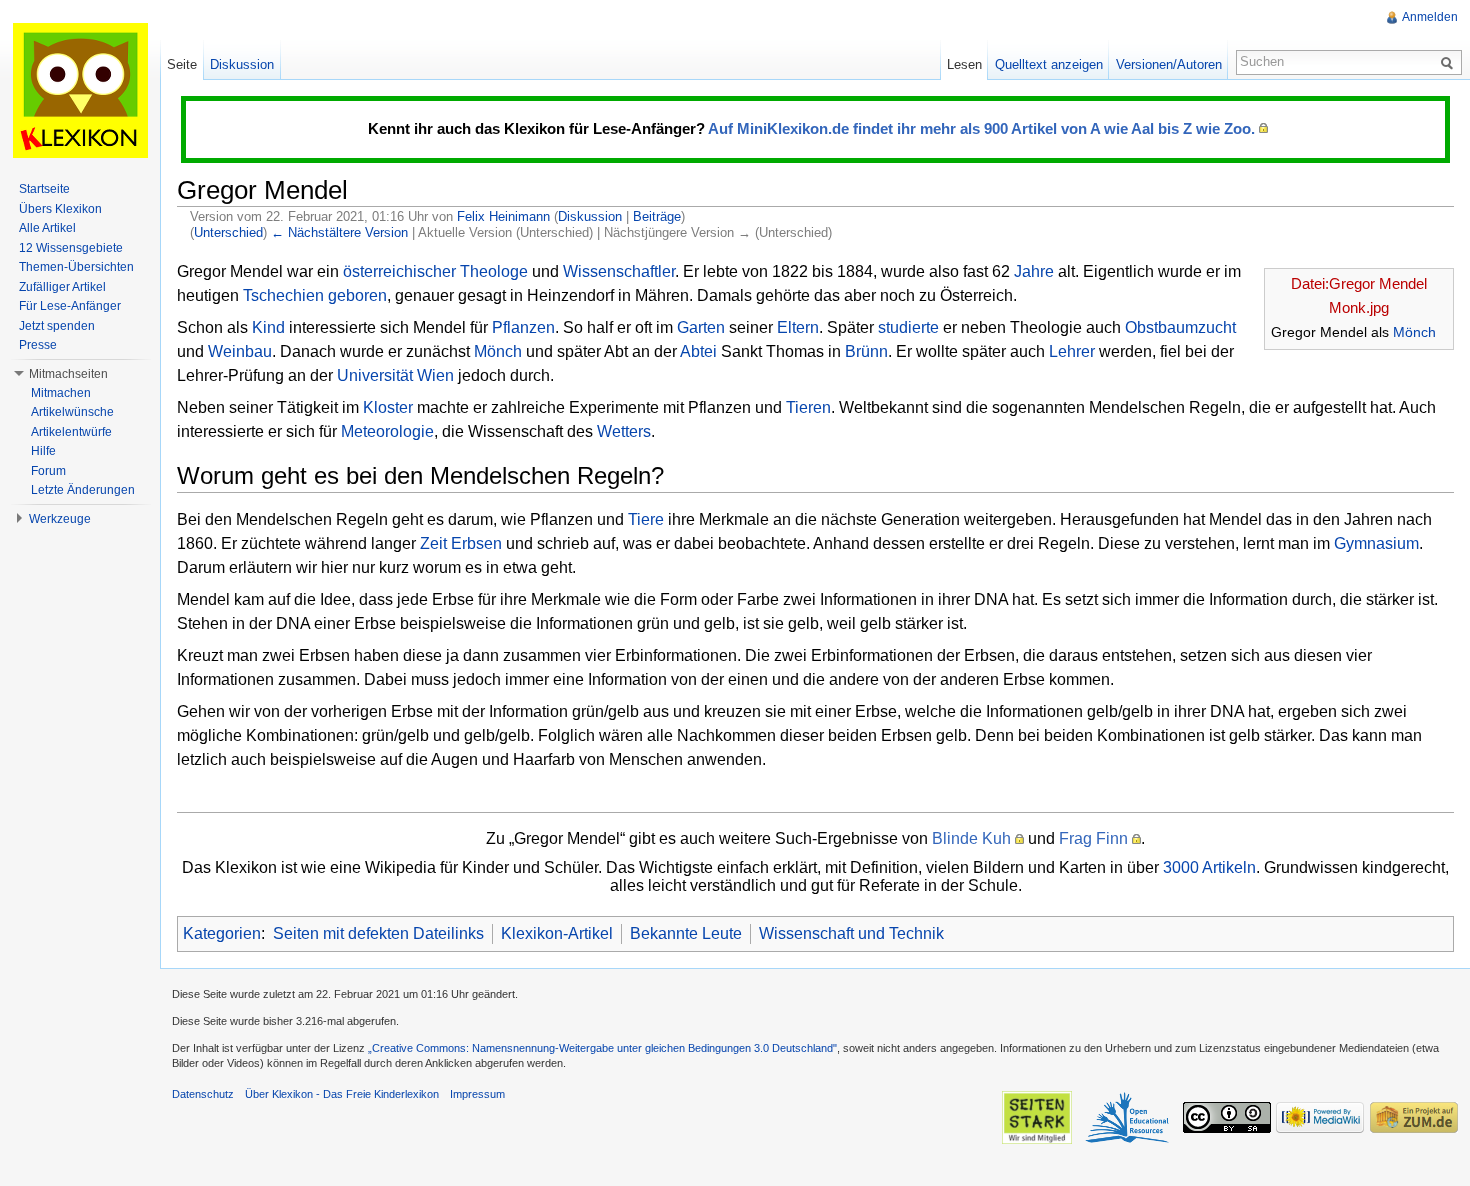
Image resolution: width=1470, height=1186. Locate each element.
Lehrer (1072, 351)
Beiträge (657, 216)
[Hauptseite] (80, 90)
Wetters (624, 431)
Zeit (433, 543)
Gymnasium (1376, 543)
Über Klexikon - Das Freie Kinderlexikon (342, 1094)
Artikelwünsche (72, 412)
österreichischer (399, 271)
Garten (701, 327)
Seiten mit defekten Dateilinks (378, 933)
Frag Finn (1093, 838)
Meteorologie (387, 431)
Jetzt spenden (57, 326)
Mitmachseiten (68, 374)
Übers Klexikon (60, 209)
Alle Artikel (47, 228)
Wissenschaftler (619, 271)
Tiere (646, 519)
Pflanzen (523, 327)
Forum (48, 471)
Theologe (494, 271)
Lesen (964, 64)
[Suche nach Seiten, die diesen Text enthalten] (1450, 62)
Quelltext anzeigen (1049, 64)
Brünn (866, 351)
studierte (908, 327)
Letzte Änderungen (83, 490)
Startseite (44, 189)
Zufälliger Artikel (62, 287)
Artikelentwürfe (71, 432)
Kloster (388, 407)
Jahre (1034, 271)
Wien (435, 375)
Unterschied (228, 232)
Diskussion (590, 216)
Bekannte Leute (686, 933)
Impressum (477, 1094)
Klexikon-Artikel (557, 933)
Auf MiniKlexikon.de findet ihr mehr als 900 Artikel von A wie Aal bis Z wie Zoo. (981, 128)
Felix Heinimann (503, 216)
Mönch (1414, 332)
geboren (357, 295)
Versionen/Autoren (1169, 64)
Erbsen (476, 543)
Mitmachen (61, 393)
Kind (268, 327)
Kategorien (222, 933)
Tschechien (283, 295)
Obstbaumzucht (1180, 327)
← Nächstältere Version (339, 232)
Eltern (798, 327)
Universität (375, 375)
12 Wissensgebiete (71, 248)
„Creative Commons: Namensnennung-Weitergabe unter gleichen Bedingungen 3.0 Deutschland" (602, 1048)
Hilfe (43, 451)
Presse (38, 345)
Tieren (808, 407)
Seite (182, 64)
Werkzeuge (60, 519)
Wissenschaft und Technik (851, 933)
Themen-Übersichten (76, 267)
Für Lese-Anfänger (70, 306)
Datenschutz (203, 1094)
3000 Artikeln (1209, 867)
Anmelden (1430, 17)
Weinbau (240, 351)
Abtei (698, 351)
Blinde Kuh (971, 838)
